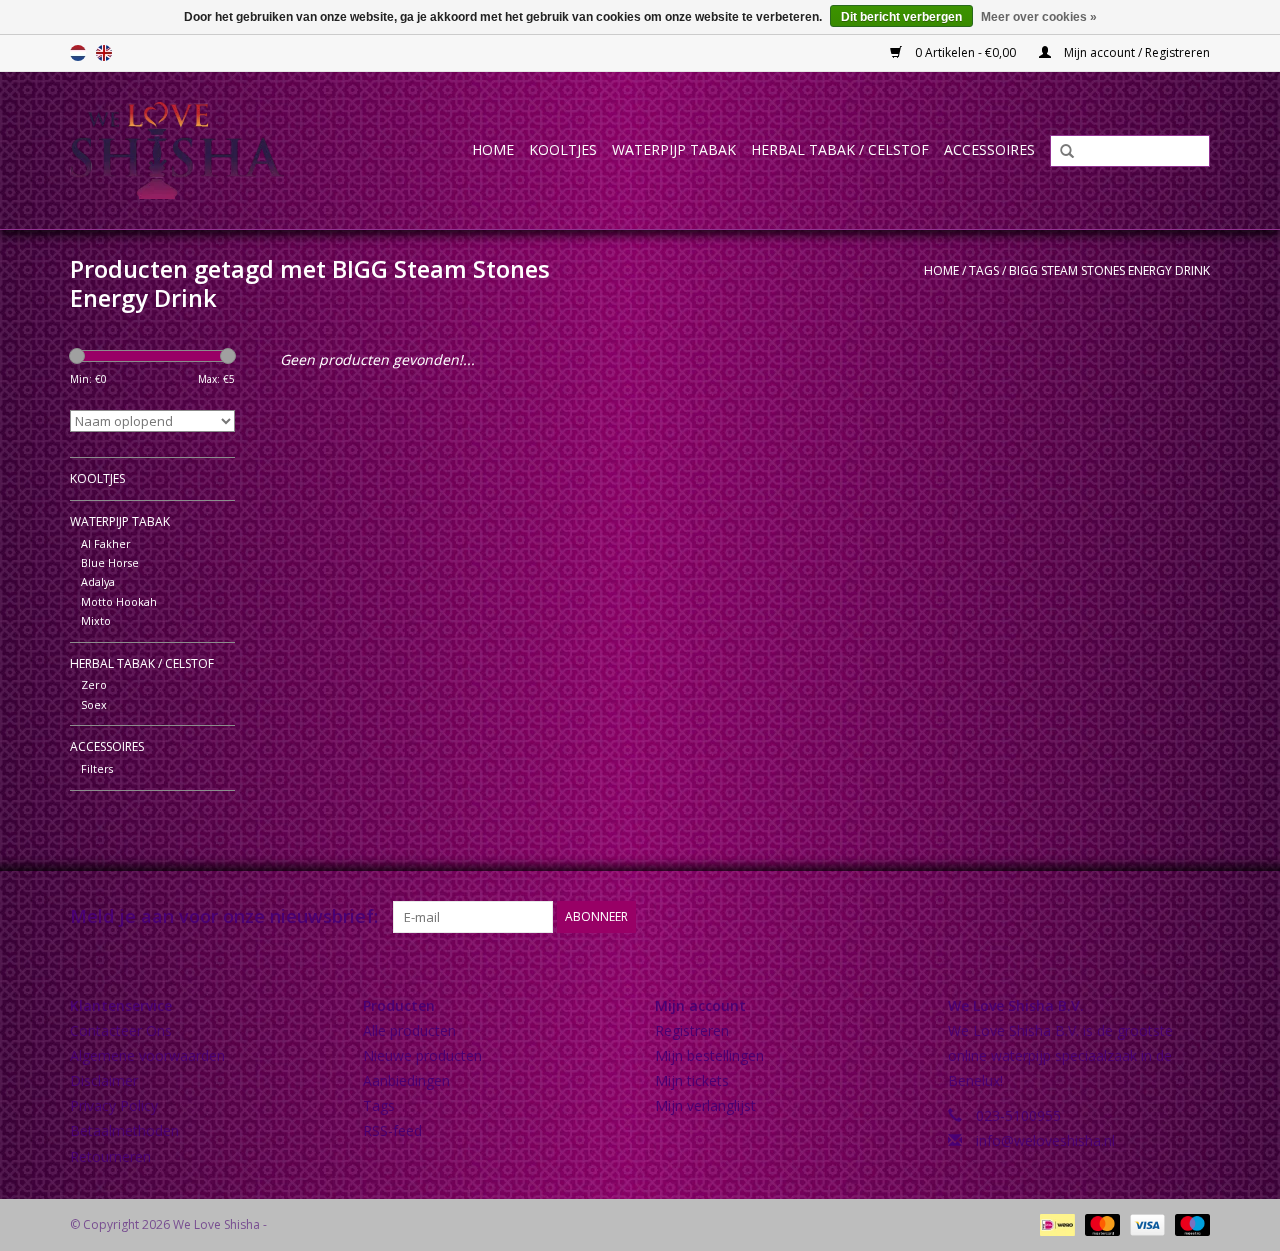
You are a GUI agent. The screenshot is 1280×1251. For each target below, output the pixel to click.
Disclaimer (104, 1080)
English (104, 53)
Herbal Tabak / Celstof (840, 149)
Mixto (96, 620)
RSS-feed (392, 1130)
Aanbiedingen (406, 1080)
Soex (94, 704)
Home (493, 149)
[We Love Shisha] (197, 150)
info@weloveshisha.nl (1045, 1140)
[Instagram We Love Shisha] (1194, 917)
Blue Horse (110, 562)
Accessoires (989, 149)
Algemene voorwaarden (147, 1055)
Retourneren (110, 1156)
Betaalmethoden (124, 1130)
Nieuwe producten (422, 1055)
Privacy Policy (114, 1105)
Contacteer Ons (121, 1030)
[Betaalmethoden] (1055, 1223)
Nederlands (78, 53)
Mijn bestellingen (709, 1055)
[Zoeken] (1060, 152)
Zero (94, 684)
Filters (97, 768)
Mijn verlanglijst (705, 1105)
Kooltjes (563, 149)
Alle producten (409, 1030)
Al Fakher (106, 543)
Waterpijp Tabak (674, 149)
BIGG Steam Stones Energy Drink (1109, 270)
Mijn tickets (692, 1080)
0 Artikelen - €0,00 (965, 52)
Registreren (692, 1030)
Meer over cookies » (1039, 17)
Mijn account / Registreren (1135, 52)
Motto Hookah (119, 601)
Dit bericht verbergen (901, 17)
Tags (984, 270)
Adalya (98, 581)
